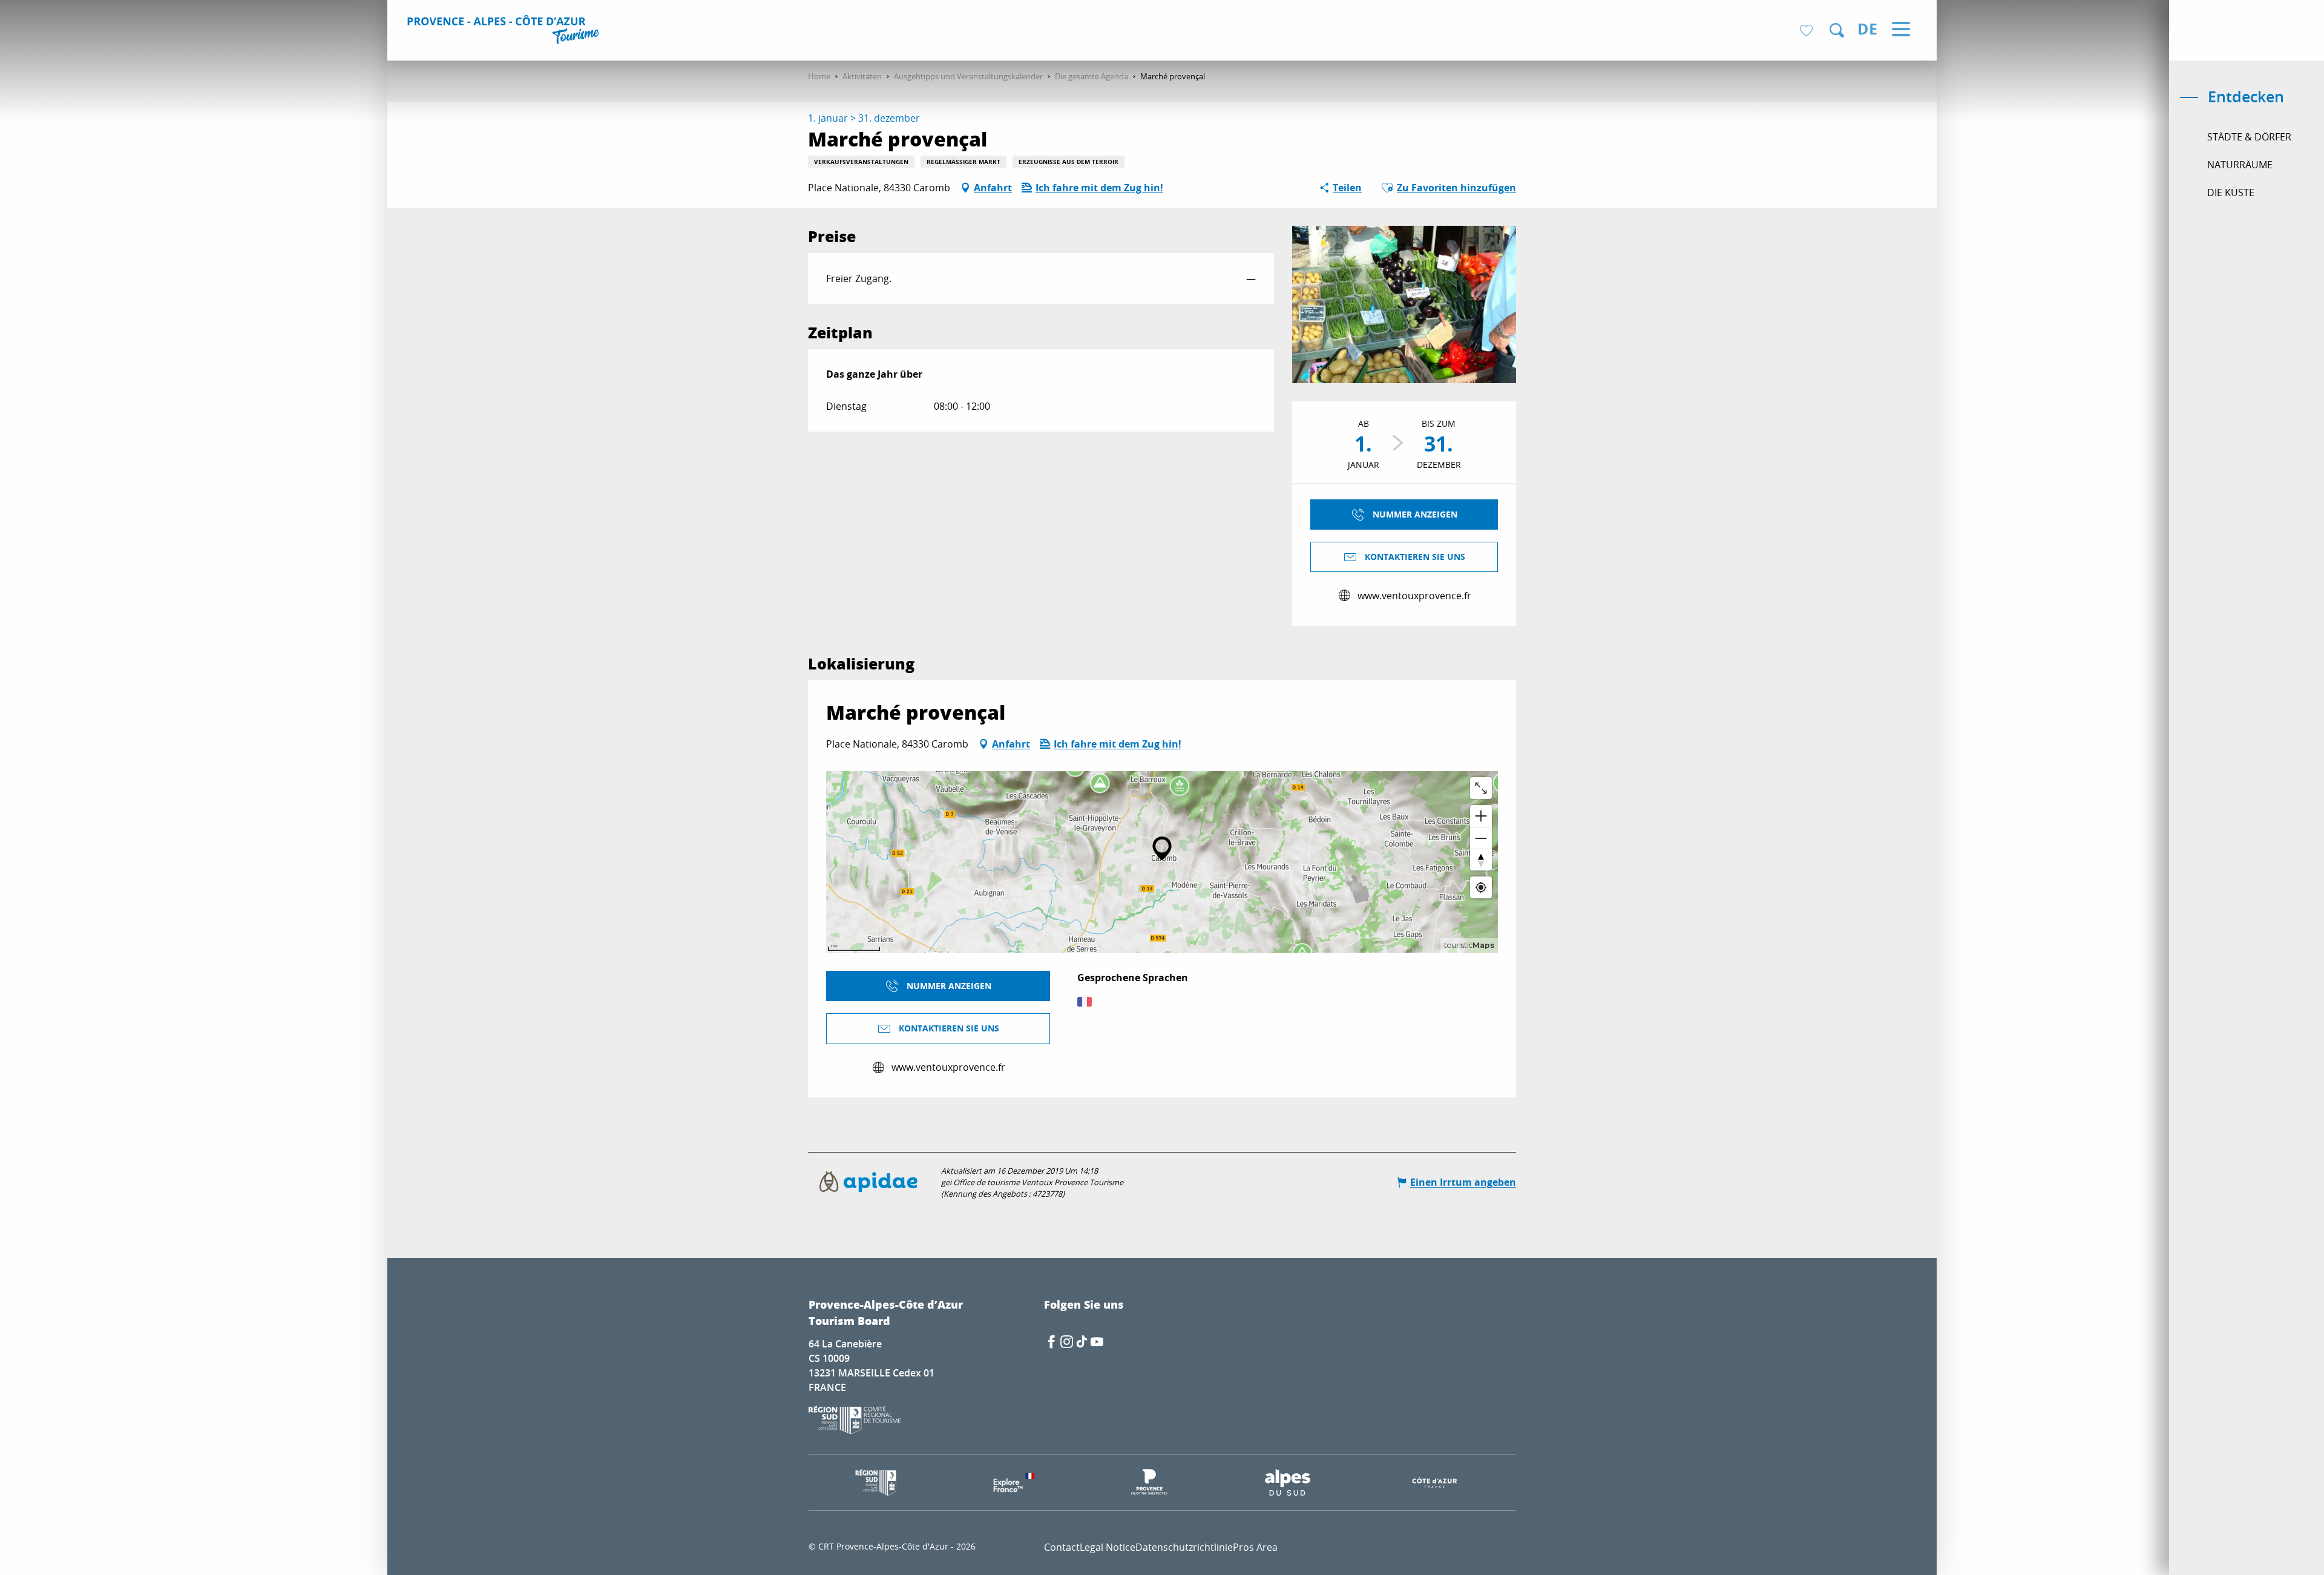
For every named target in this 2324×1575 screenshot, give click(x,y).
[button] (1837, 30)
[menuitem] (505, 31)
